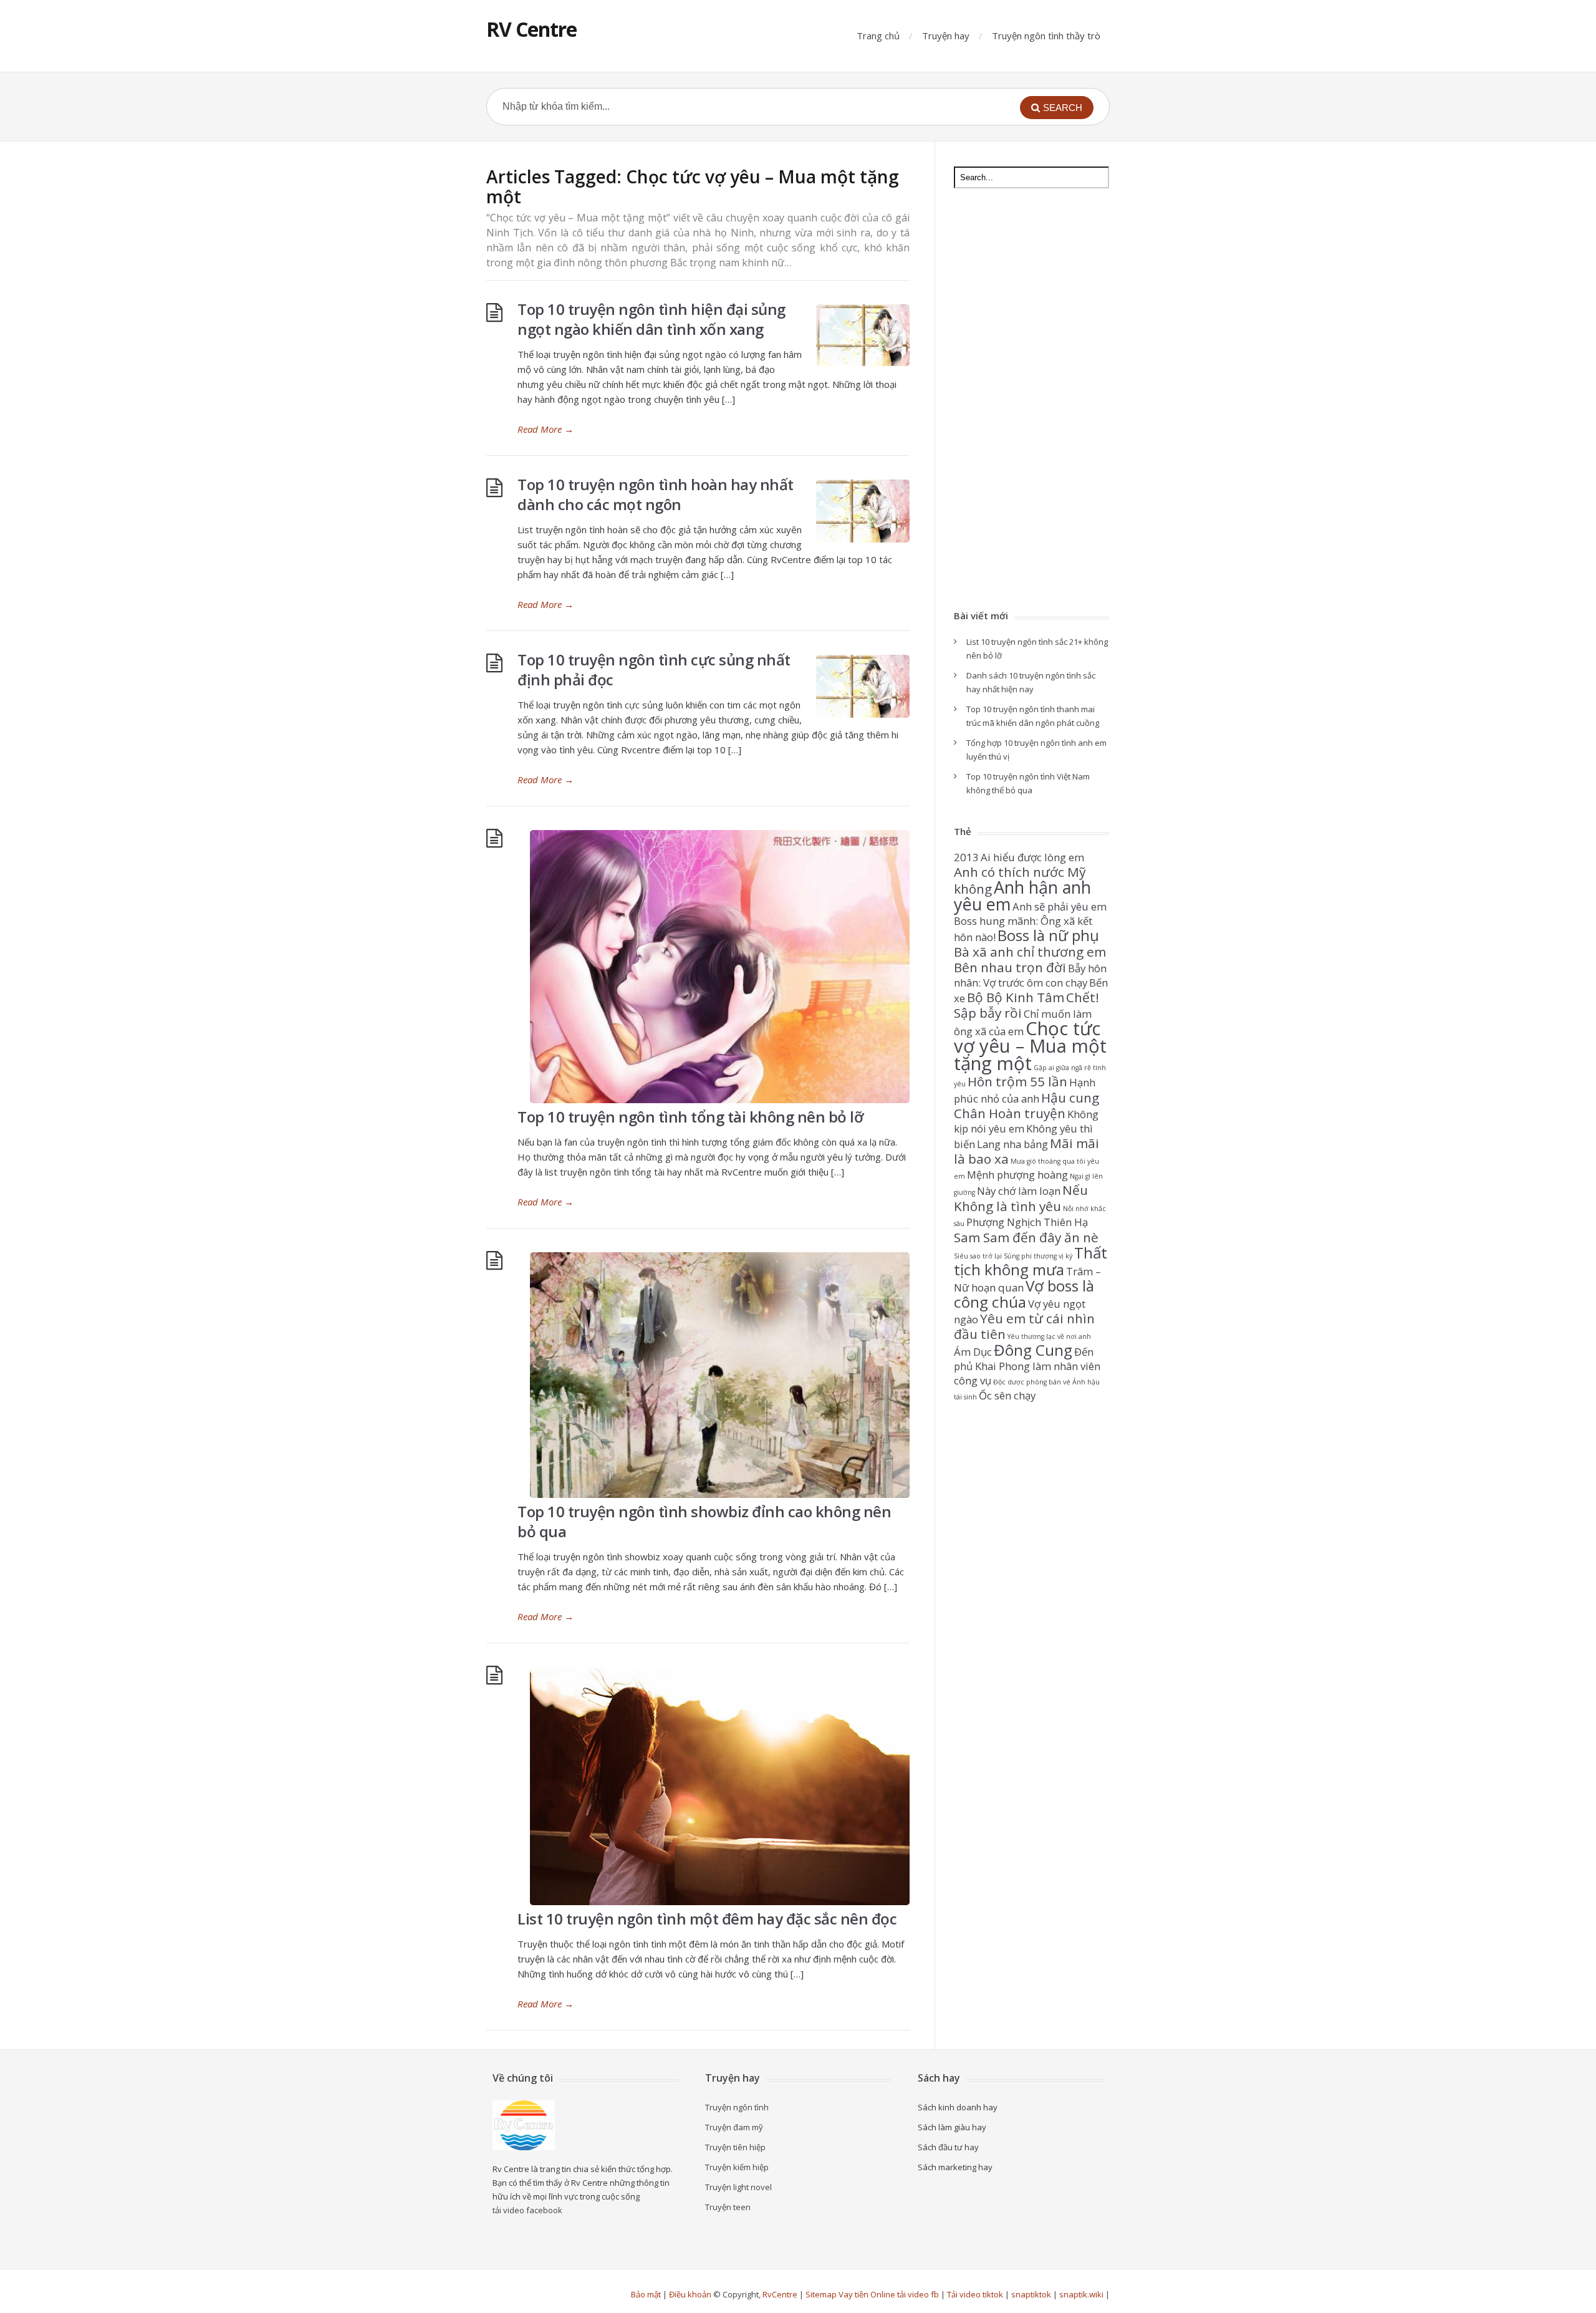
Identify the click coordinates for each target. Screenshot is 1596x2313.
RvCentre (780, 2294)
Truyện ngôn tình (737, 2107)
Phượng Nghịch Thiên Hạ (1027, 1222)
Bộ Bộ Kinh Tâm (1016, 997)
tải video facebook (527, 2210)
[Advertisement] (1031, 400)
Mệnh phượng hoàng (1017, 1175)
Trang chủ (878, 36)
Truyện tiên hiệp (735, 2147)
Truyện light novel (738, 2187)
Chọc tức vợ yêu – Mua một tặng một (1030, 1046)
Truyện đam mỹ (734, 2127)
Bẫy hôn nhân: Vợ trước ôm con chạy (1030, 975)
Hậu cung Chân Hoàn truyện (1026, 1105)
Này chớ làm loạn (1019, 1191)
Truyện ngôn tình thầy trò (1046, 36)
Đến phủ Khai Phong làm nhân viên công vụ (1027, 1366)
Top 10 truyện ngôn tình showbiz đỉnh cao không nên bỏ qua (704, 1521)
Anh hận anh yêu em (1022, 896)
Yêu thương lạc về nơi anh (1049, 1336)
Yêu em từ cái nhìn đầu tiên (1024, 1326)
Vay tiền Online (867, 2294)
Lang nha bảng (1012, 1144)
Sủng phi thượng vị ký (1038, 1256)
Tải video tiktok (975, 2294)
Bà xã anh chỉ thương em (1030, 952)
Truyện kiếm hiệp (737, 2167)
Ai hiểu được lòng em (1032, 857)
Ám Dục (973, 1352)
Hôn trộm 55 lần (1017, 1081)
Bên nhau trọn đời (1010, 967)
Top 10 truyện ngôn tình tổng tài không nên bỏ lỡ (690, 1117)
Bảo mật (646, 2294)
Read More (546, 429)
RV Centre (531, 29)
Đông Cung (1033, 1350)
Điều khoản (690, 2294)
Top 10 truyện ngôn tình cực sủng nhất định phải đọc (654, 669)
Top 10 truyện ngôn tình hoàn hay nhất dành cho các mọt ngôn (656, 494)
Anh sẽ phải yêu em (1060, 906)
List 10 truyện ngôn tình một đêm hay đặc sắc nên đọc (707, 1919)
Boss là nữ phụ (1048, 935)
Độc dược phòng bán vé (1032, 1382)
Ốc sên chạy (1007, 1395)
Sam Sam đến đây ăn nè (1026, 1237)
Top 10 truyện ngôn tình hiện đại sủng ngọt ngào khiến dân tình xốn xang (651, 319)
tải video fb (918, 2294)
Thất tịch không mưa (1031, 1261)
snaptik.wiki (1081, 2294)
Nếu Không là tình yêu (1021, 1198)
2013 (966, 857)
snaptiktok (1031, 2294)
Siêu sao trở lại (978, 1256)
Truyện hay (946, 36)
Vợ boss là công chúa (1024, 1294)
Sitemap (821, 2294)
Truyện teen (728, 2207)
